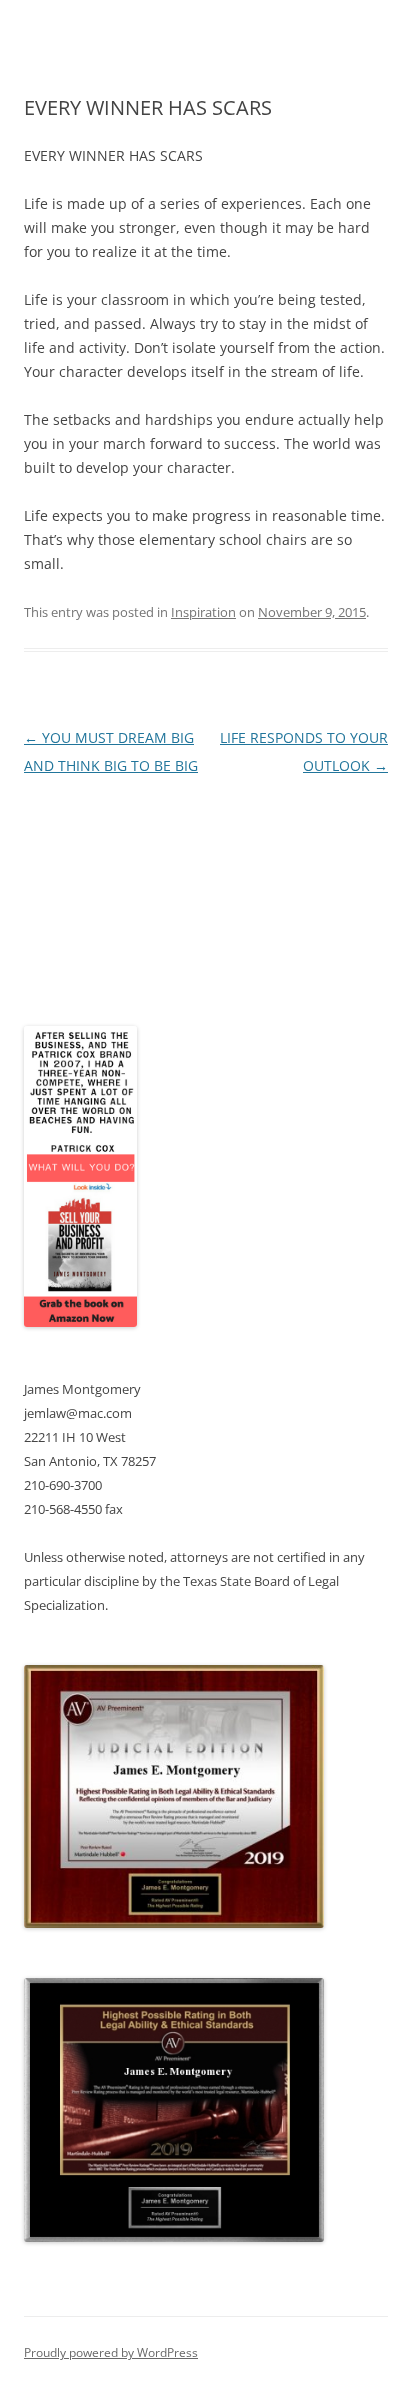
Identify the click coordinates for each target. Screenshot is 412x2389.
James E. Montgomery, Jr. (109, 909)
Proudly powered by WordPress (111, 2352)
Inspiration (203, 612)
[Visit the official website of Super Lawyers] (99, 959)
